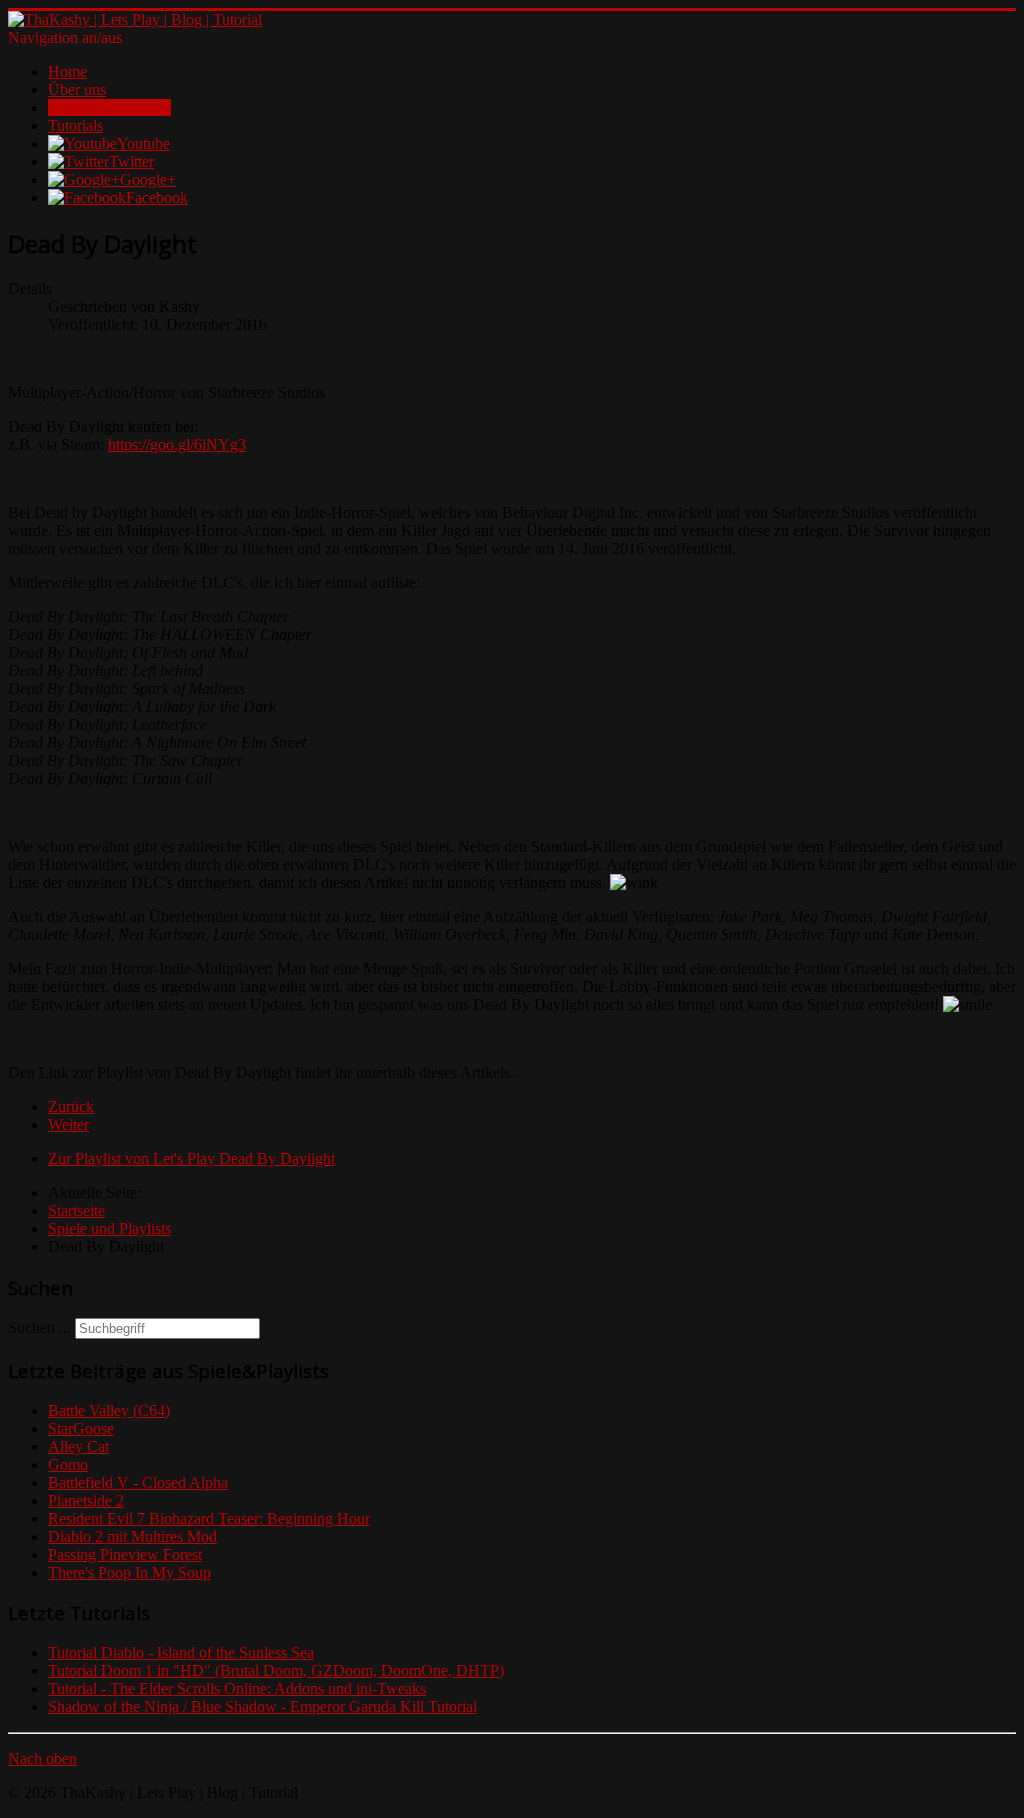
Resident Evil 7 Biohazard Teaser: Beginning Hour (209, 1518)
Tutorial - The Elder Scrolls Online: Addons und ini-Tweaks (237, 1688)
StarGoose (81, 1428)
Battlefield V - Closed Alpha (138, 1482)
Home (67, 71)
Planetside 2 (86, 1500)
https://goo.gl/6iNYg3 (177, 444)
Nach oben (42, 1758)
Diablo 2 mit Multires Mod (132, 1536)
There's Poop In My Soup (129, 1572)
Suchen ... (39, 1327)
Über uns (77, 89)
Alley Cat (78, 1446)
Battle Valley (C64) (109, 1410)
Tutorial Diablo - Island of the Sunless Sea (181, 1652)
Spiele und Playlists (109, 107)
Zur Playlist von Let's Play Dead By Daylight (191, 1158)
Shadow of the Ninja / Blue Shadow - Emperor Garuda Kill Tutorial (262, 1706)
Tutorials (75, 125)
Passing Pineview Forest (125, 1554)
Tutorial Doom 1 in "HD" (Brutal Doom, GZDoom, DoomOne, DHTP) (276, 1670)
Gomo (68, 1464)
